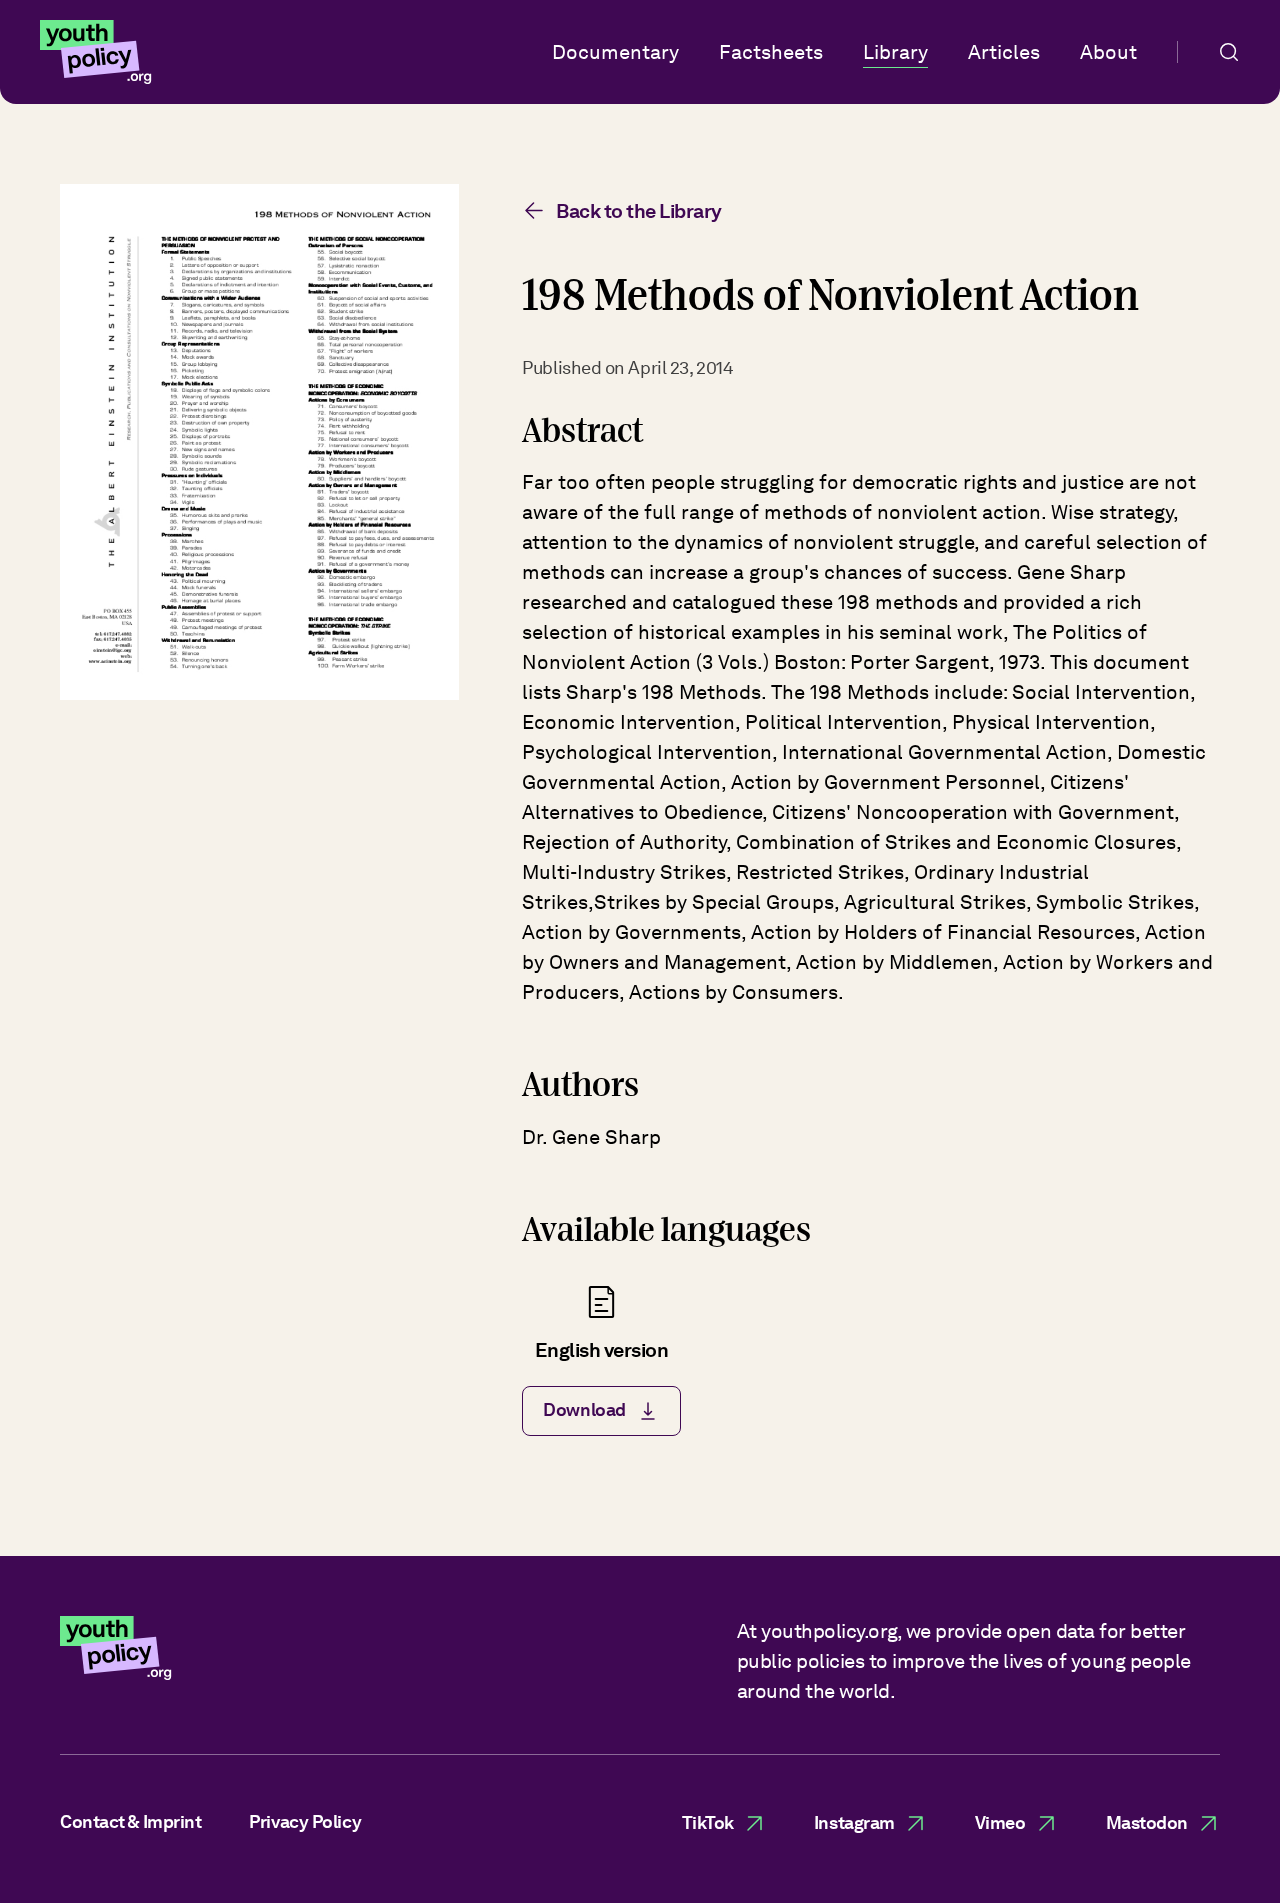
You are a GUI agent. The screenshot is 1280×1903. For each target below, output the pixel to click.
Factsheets (771, 52)
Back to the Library (639, 211)
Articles (1004, 52)
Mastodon (1147, 1822)
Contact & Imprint (130, 1821)
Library (895, 52)
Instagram (854, 1822)
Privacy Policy (305, 1821)
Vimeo (1000, 1822)
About (1108, 52)
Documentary (615, 52)
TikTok (708, 1822)
